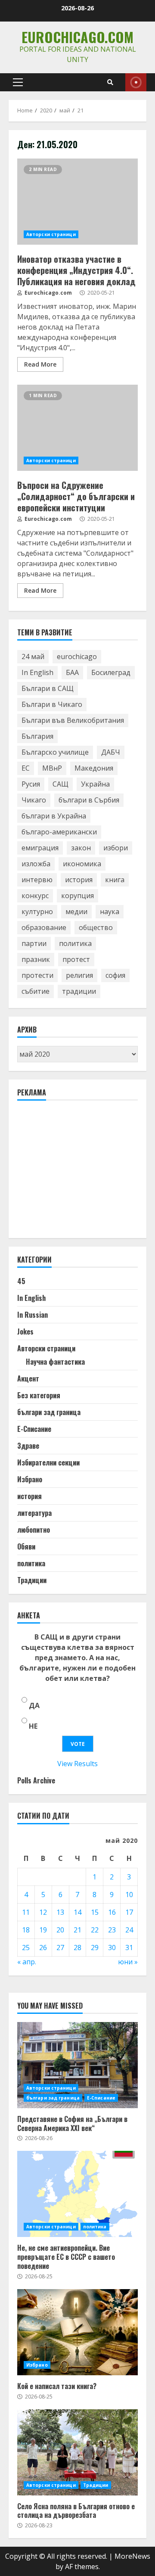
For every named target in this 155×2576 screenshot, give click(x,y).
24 (129, 1930)
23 (112, 1930)
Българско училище (55, 752)
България (37, 736)
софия (115, 975)
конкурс (35, 896)
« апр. (27, 1962)
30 (112, 1948)
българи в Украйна (54, 816)
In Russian (33, 1315)
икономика (82, 864)
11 (26, 1912)
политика (75, 943)
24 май (33, 656)
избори (116, 848)
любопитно (34, 1530)
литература (34, 1513)
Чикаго (34, 800)
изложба (36, 864)
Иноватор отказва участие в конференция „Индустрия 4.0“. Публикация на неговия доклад (77, 202)
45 (21, 1281)
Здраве (28, 1446)
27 (60, 1948)
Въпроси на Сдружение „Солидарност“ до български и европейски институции (77, 428)
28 (77, 1948)
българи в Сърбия (89, 800)
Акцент (28, 1378)
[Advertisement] (82, 1173)
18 (26, 1930)
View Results (77, 1764)
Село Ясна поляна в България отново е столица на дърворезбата (77, 2452)
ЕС (26, 768)
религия (79, 975)
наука (110, 912)
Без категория (39, 1395)
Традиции (32, 1580)
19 (43, 1930)
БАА (72, 672)
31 (129, 1948)
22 (95, 1930)
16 (112, 1912)
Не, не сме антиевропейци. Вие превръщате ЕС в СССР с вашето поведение (77, 2194)
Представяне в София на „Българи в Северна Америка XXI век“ (77, 2065)
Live (136, 82)
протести (37, 975)
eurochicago (77, 656)
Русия (31, 784)
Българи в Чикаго (52, 704)
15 (95, 1912)
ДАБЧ (111, 752)
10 (129, 1895)
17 (129, 1912)
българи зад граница (49, 1412)
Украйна (95, 784)
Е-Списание (34, 1429)
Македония (94, 768)
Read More (40, 364)
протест (76, 959)
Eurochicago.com (77, 37)
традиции (79, 991)
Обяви (26, 1546)
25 (26, 1948)
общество (96, 927)
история (79, 880)
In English (37, 672)
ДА (34, 1705)
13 (60, 1912)
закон (81, 848)
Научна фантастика (55, 1362)
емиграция (40, 848)
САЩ (60, 784)
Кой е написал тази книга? (77, 2332)
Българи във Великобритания (73, 720)
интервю (37, 880)
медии (76, 912)
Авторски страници (51, 234)
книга (115, 880)
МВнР (52, 768)
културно (37, 912)
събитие (36, 991)
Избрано (30, 1479)
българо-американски (59, 832)
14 (77, 1912)
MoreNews (132, 2556)
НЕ (33, 1726)
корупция (77, 896)
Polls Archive (36, 1780)
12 (43, 1912)
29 (95, 1948)
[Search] (110, 82)
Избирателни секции (48, 1462)
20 (60, 1930)
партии (34, 943)
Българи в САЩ (48, 688)
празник (36, 959)
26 (43, 1948)
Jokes (25, 1332)
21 (77, 1930)
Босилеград (111, 672)
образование (44, 927)
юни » (128, 1962)
